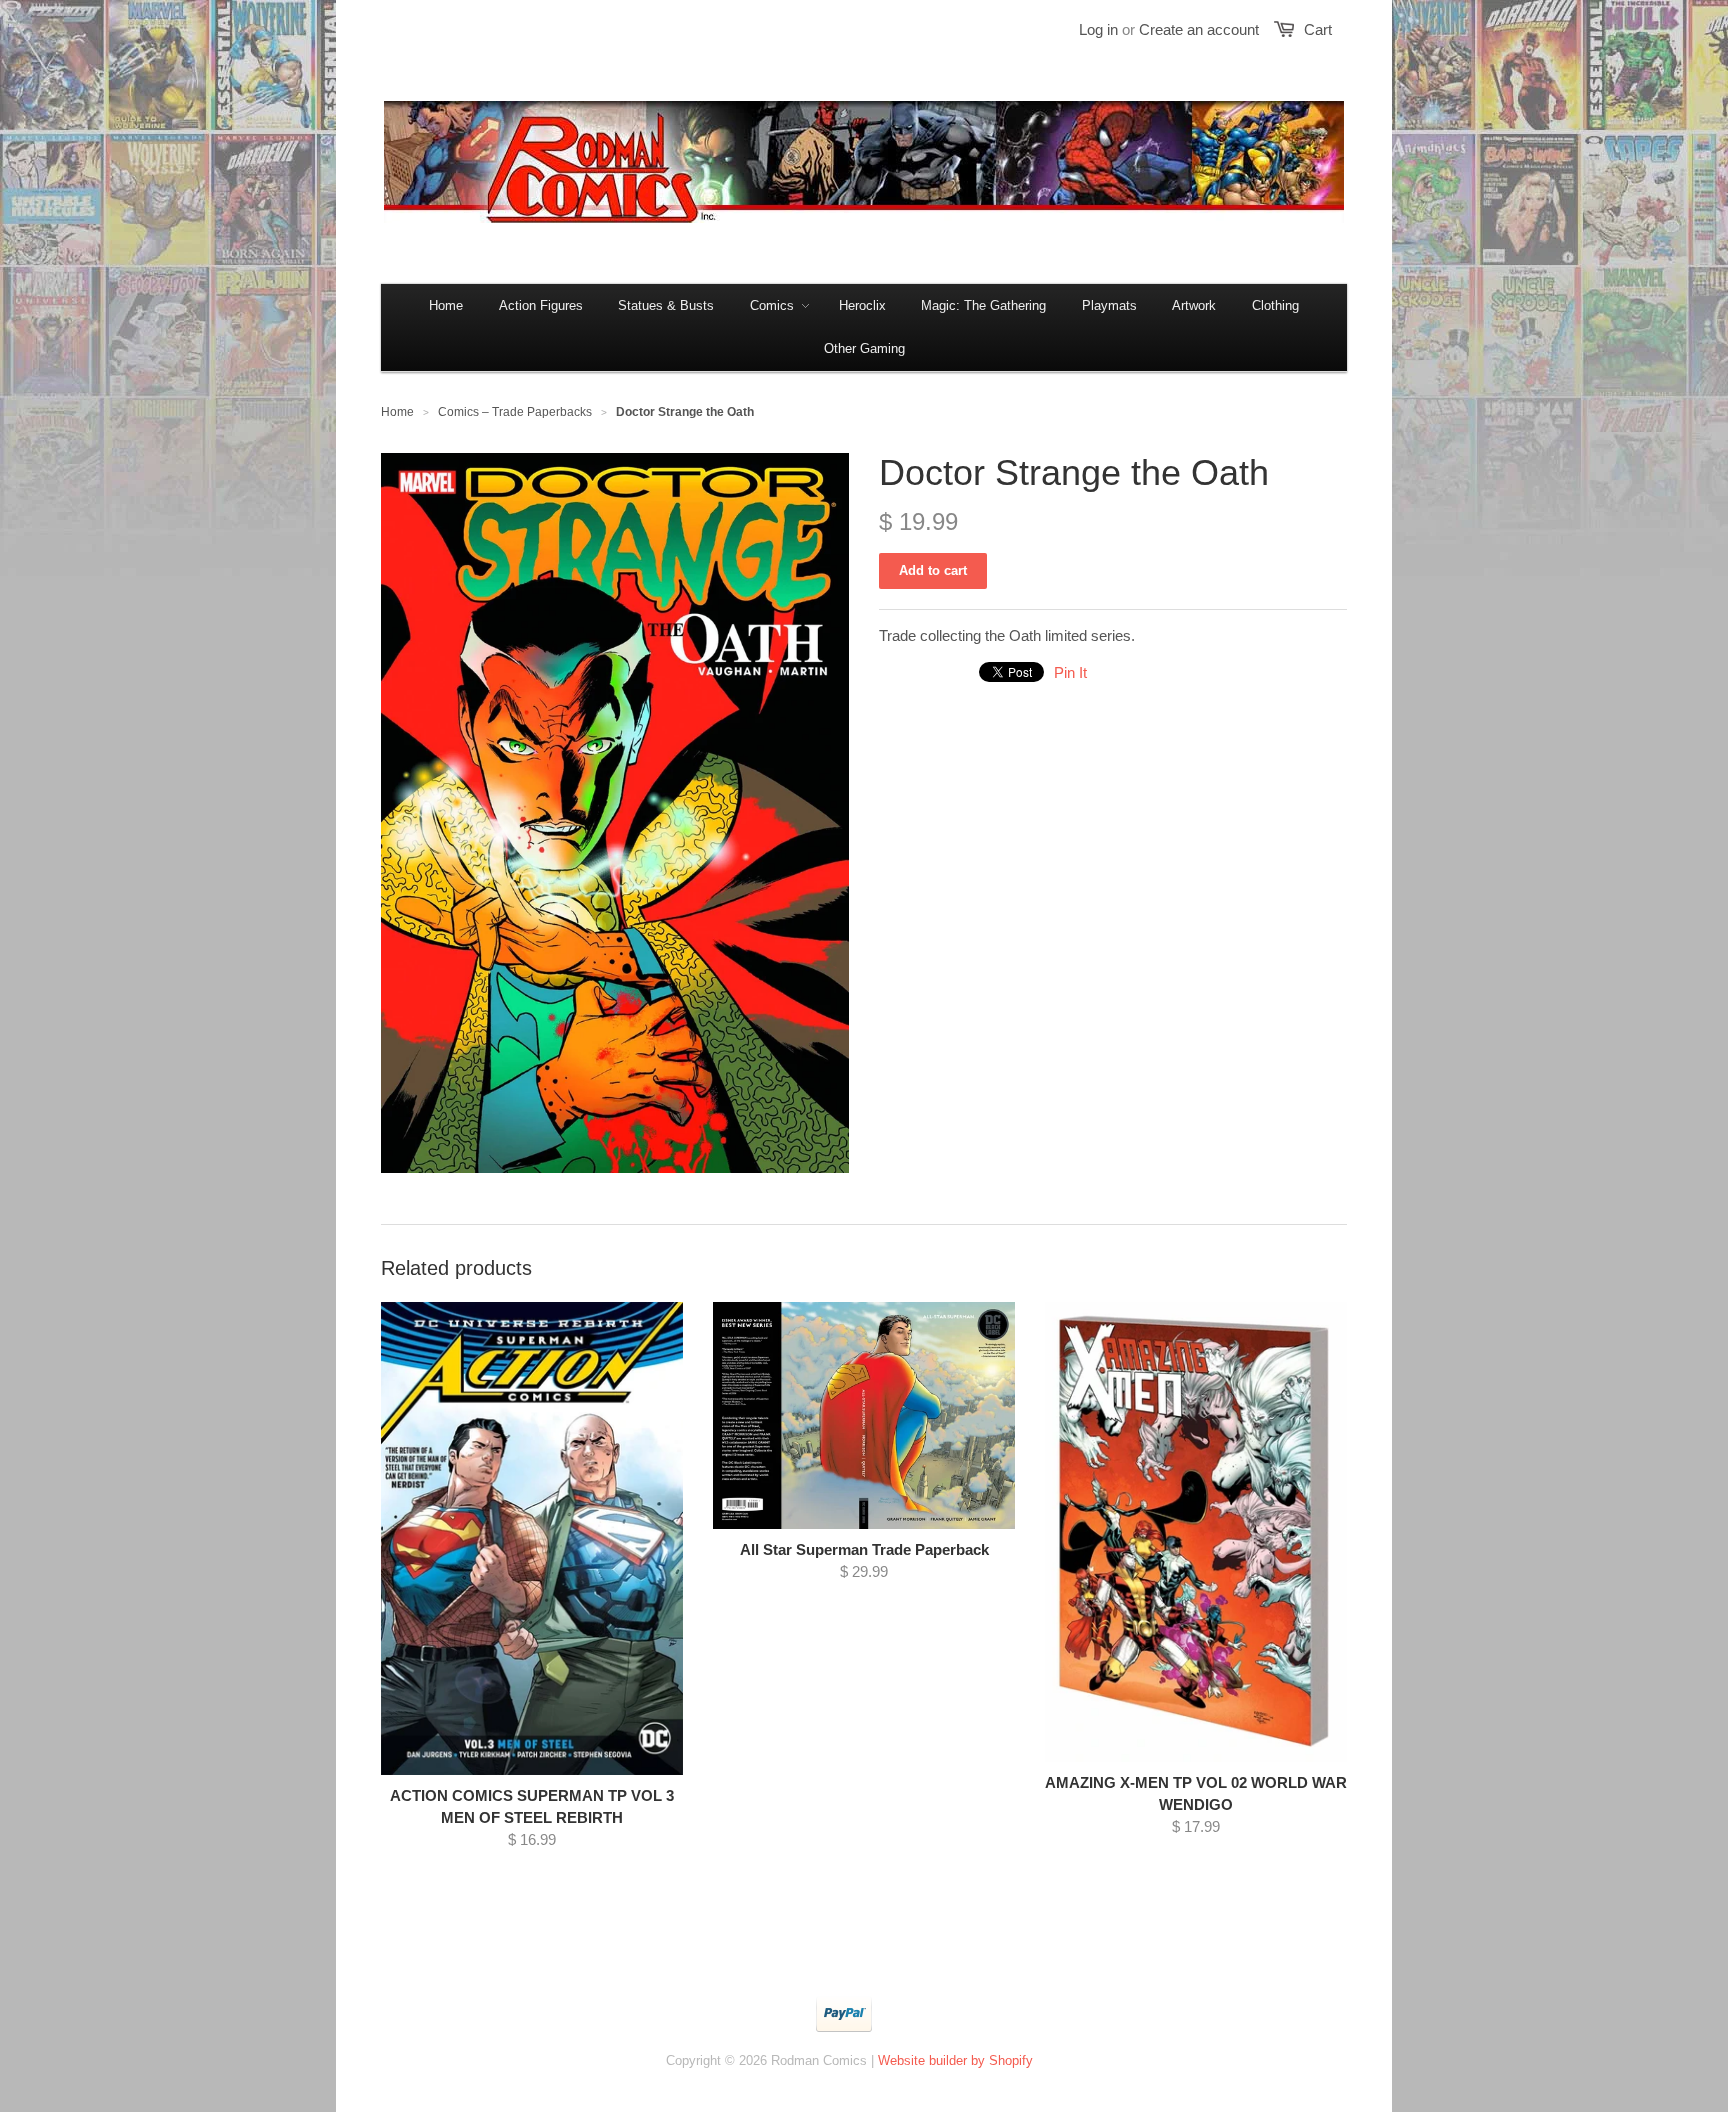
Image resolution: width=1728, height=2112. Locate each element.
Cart (1318, 29)
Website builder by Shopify (955, 2060)
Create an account (1199, 29)
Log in (1098, 29)
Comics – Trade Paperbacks (515, 412)
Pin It (1070, 672)
